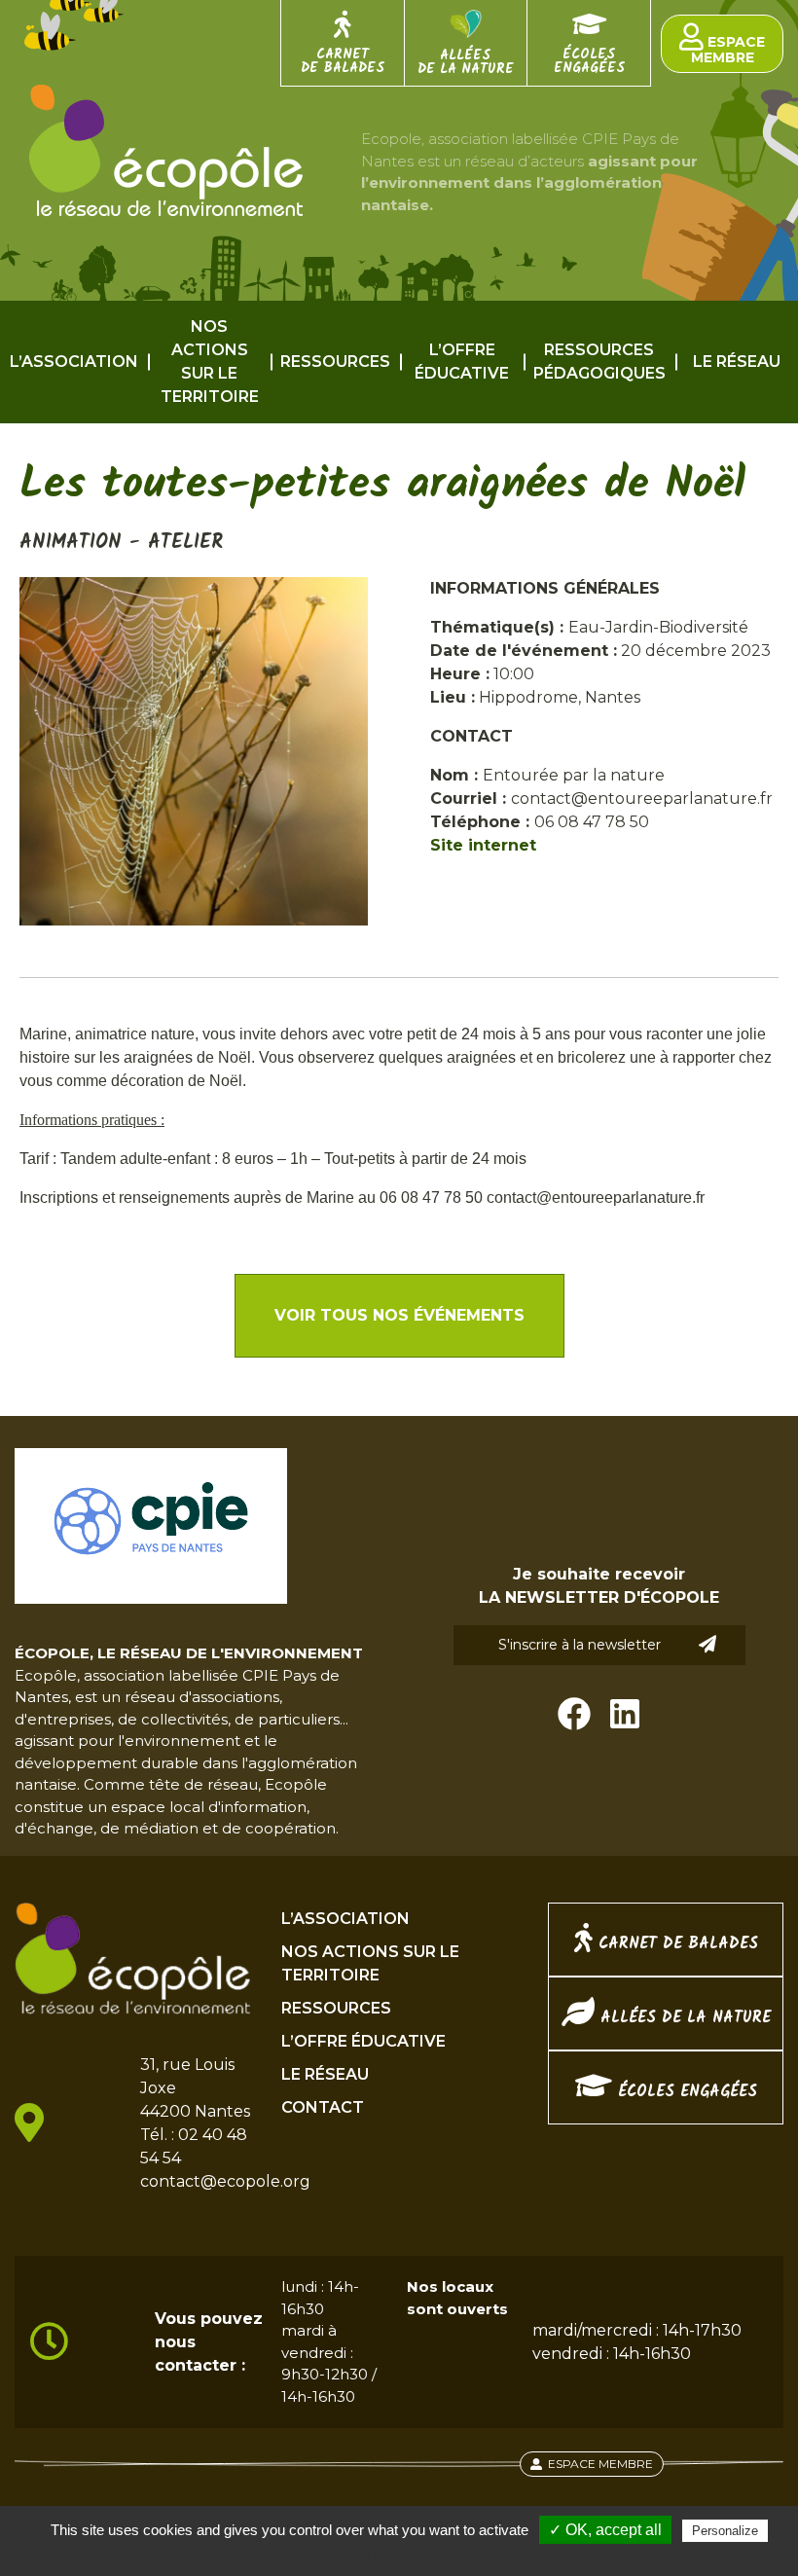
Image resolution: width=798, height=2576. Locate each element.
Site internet (483, 845)
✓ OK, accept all (605, 2530)
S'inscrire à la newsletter (580, 1645)
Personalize (725, 2531)
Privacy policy (409, 2556)
